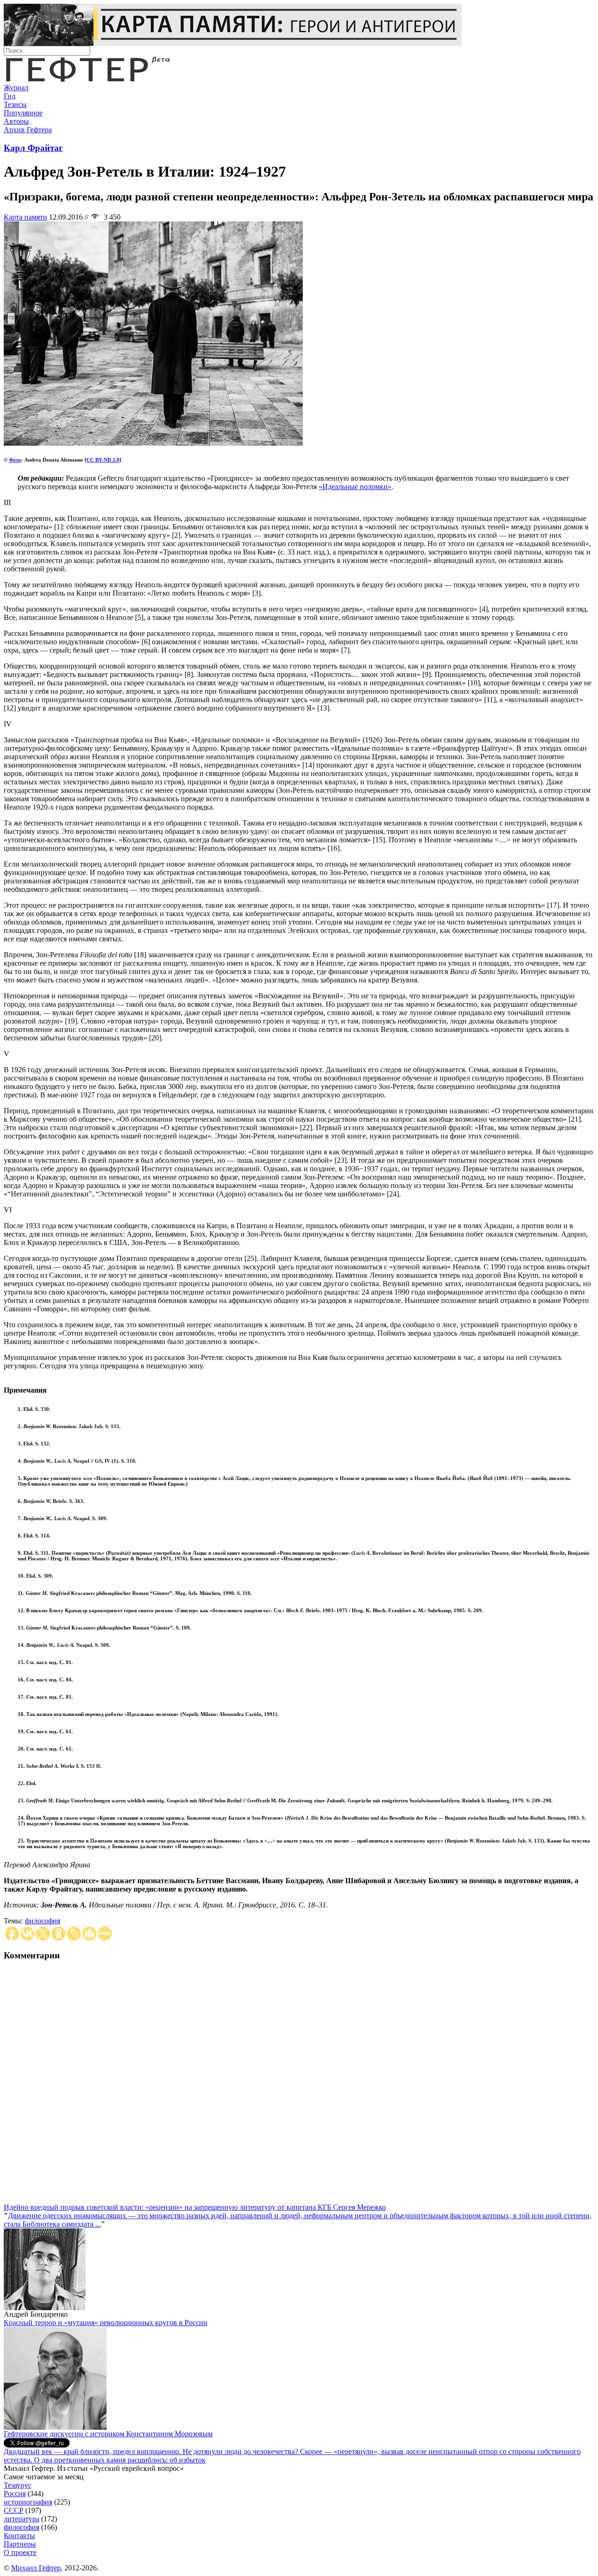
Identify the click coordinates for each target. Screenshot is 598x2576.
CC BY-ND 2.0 (103, 460)
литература (21, 2519)
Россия (15, 2494)
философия (43, 1921)
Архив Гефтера (28, 130)
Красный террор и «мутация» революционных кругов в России (106, 2323)
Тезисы (15, 104)
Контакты (19, 2536)
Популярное (23, 113)
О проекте (20, 2552)
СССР (14, 2510)
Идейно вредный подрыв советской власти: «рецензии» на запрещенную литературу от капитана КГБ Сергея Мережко (195, 2207)
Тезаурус (18, 2485)
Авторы (16, 121)
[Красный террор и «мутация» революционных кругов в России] (55, 2427)
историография (28, 2502)
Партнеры (20, 2544)
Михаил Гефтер (36, 2568)
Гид (10, 96)
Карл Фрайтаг (33, 148)
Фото (15, 460)
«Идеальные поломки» (355, 487)
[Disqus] (299, 2086)
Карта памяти (25, 217)
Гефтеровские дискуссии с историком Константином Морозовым (108, 2434)
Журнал (16, 88)
